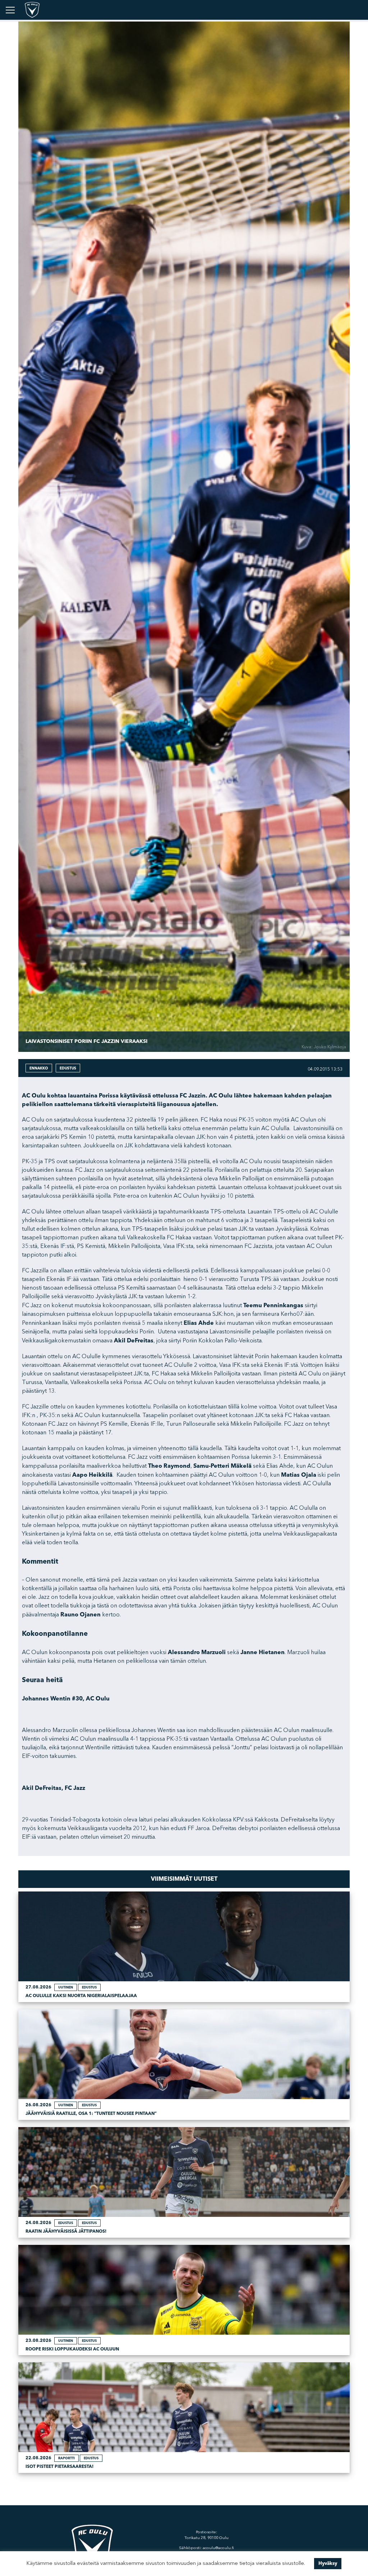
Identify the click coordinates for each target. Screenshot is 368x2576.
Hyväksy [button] (328, 2563)
